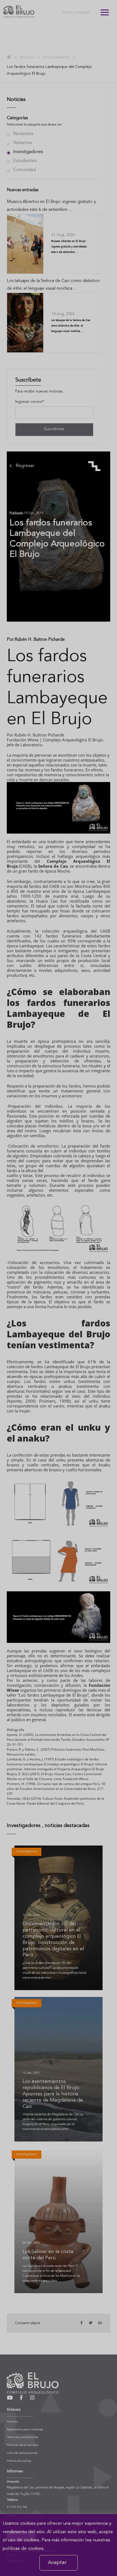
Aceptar (57, 2563)
